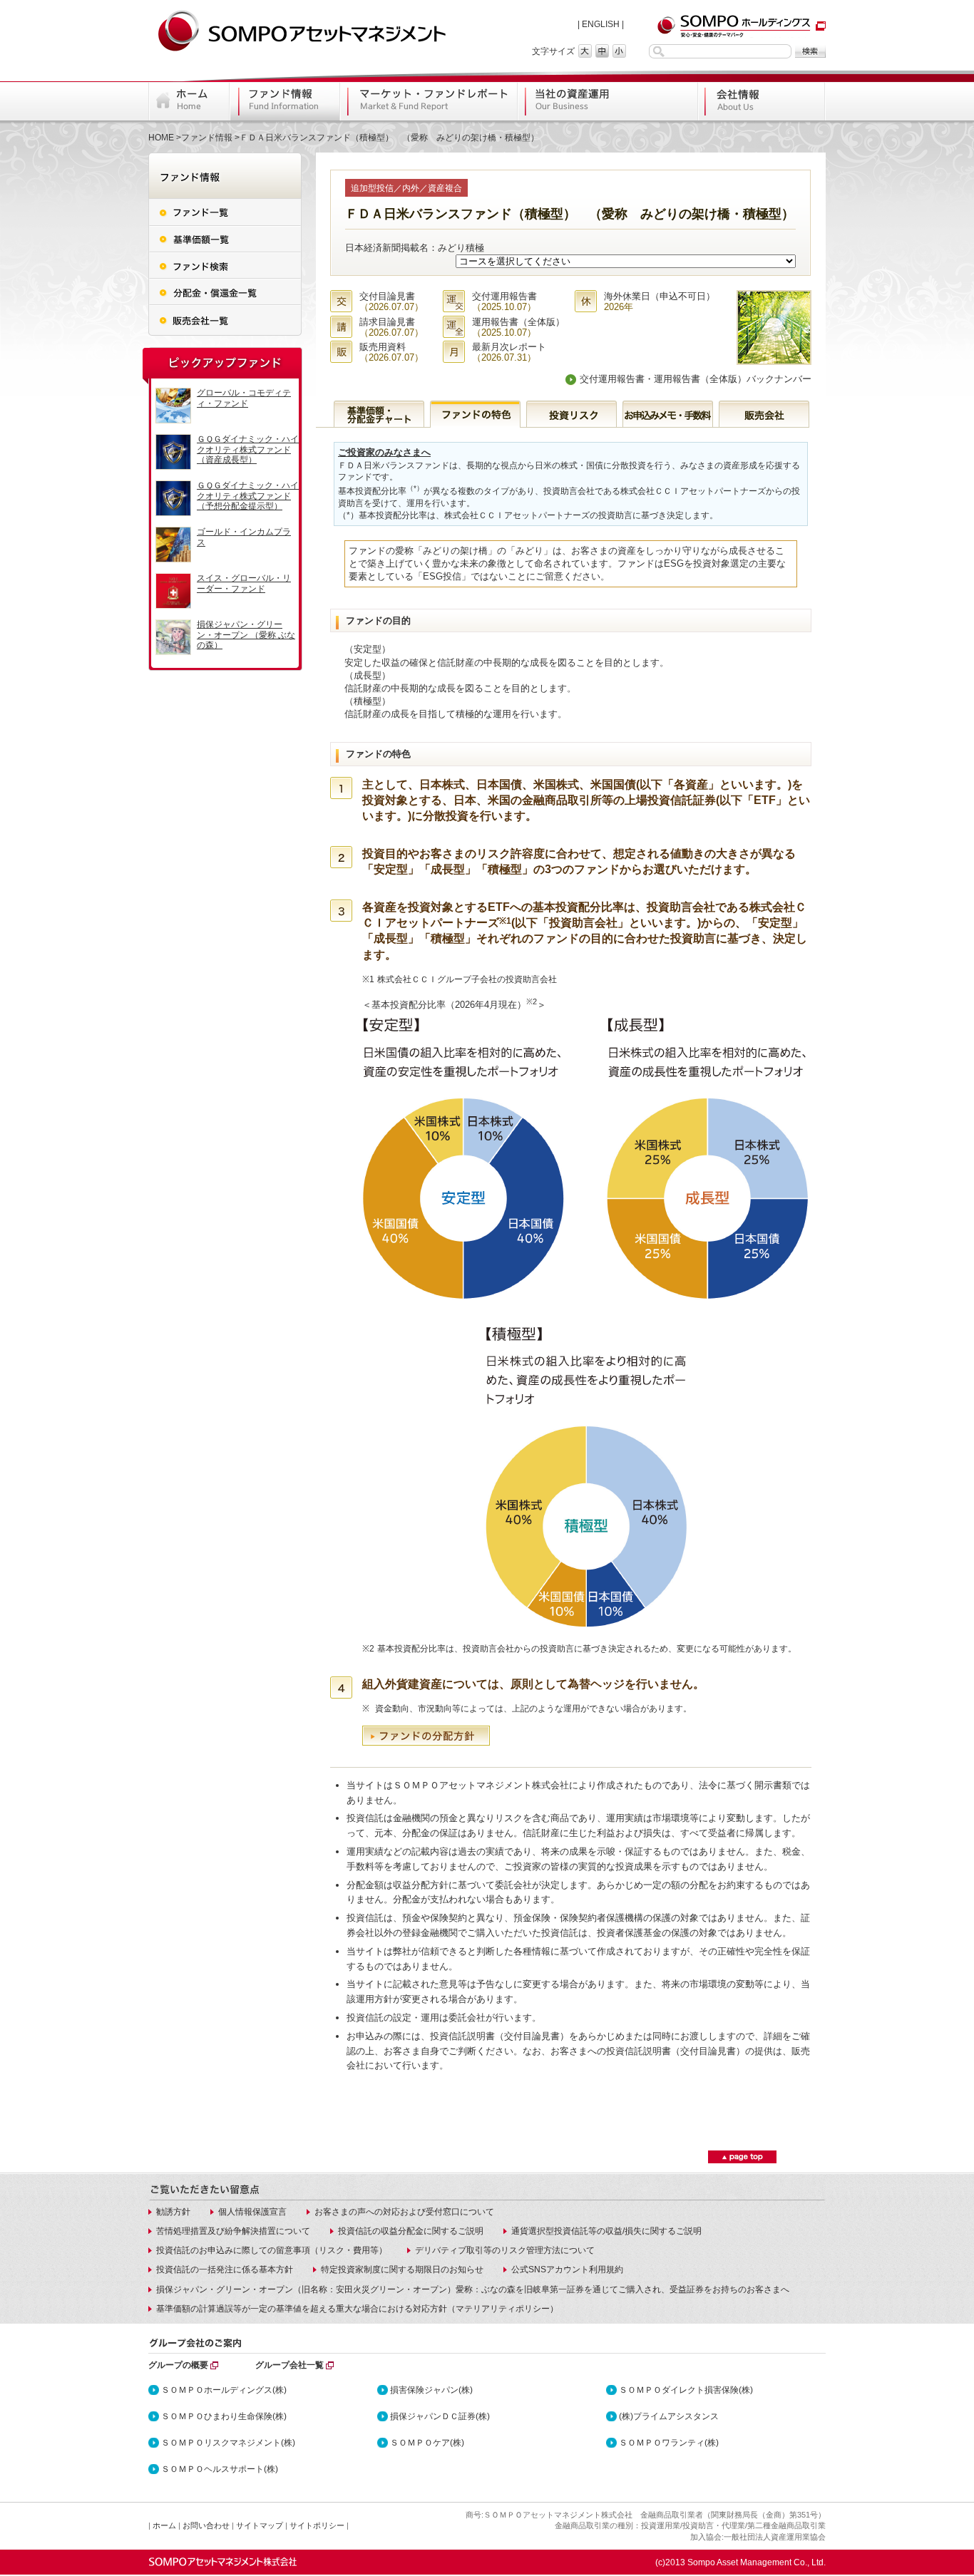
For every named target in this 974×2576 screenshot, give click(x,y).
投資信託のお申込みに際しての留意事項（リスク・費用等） (272, 2250)
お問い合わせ (206, 2525)
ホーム (164, 2525)
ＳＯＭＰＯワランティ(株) (669, 2443)
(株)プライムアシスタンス (669, 2416)
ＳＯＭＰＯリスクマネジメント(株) (228, 2443)
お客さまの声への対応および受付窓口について (404, 2212)
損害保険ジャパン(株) (431, 2390)
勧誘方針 (173, 2212)
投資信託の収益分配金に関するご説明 (411, 2231)
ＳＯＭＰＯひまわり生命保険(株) (224, 2416)
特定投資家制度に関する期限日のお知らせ (402, 2270)
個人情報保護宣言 (252, 2212)
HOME (161, 138)
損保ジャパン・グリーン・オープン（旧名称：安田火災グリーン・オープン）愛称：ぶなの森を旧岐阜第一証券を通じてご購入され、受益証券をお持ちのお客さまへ (473, 2289)
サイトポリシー (317, 2525)
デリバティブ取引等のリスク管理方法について (505, 2250)
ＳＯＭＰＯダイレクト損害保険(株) (686, 2390)
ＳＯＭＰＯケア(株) (427, 2443)
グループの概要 (178, 2365)
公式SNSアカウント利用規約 (567, 2270)
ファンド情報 (207, 138)
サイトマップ (260, 2525)
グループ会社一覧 (289, 2365)
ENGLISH (601, 24)
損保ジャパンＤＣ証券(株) (440, 2416)
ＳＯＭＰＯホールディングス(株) (224, 2390)
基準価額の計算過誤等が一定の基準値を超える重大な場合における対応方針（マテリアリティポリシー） (357, 2309)
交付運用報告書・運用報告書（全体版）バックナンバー (696, 379)
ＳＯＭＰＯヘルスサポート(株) (220, 2469)
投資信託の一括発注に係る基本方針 (225, 2270)
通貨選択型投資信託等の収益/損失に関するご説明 (606, 2231)
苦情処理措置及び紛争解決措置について (233, 2231)
